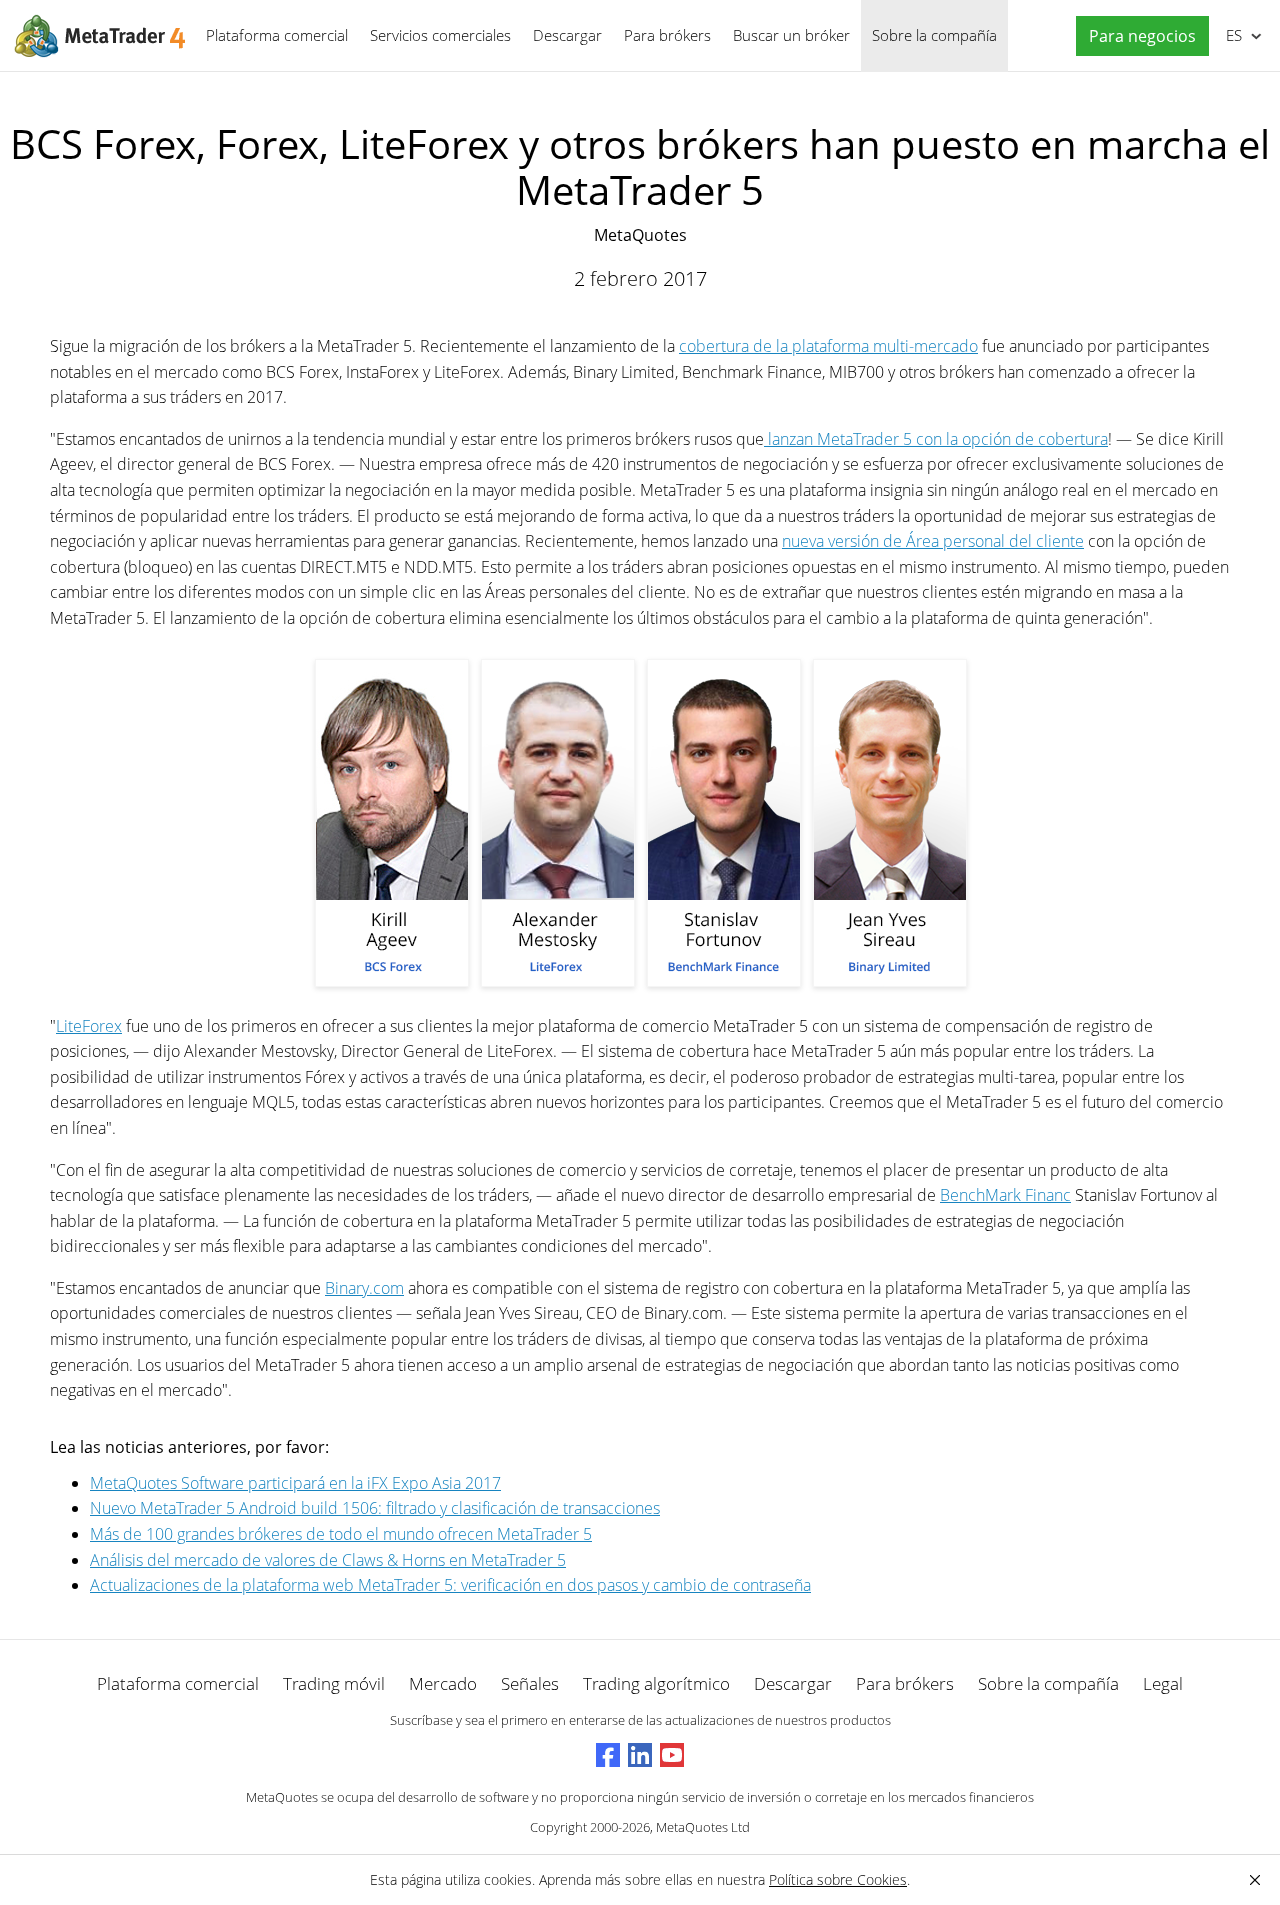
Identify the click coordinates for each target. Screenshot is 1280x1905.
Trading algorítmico (656, 1683)
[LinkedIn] (640, 1755)
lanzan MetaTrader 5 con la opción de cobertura (936, 439)
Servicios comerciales (440, 35)
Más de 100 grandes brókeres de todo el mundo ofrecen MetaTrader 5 (341, 1534)
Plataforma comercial (277, 35)
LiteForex (89, 1026)
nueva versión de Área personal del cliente (933, 541)
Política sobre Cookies (838, 1879)
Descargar (567, 35)
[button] (1137, 36)
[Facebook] (608, 1755)
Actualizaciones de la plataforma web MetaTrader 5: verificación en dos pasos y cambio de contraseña (450, 1585)
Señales (530, 1683)
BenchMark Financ (1005, 1195)
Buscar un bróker (791, 35)
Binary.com (364, 1288)
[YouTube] (672, 1755)
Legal (1163, 1683)
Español (1230, 35)
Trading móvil (334, 1683)
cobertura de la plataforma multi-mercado (828, 346)
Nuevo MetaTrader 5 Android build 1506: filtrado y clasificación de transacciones (375, 1508)
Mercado (443, 1683)
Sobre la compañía (934, 35)
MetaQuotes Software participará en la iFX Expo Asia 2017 (295, 1483)
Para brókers (667, 35)
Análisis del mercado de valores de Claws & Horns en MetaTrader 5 (328, 1560)
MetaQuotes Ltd (703, 1827)
